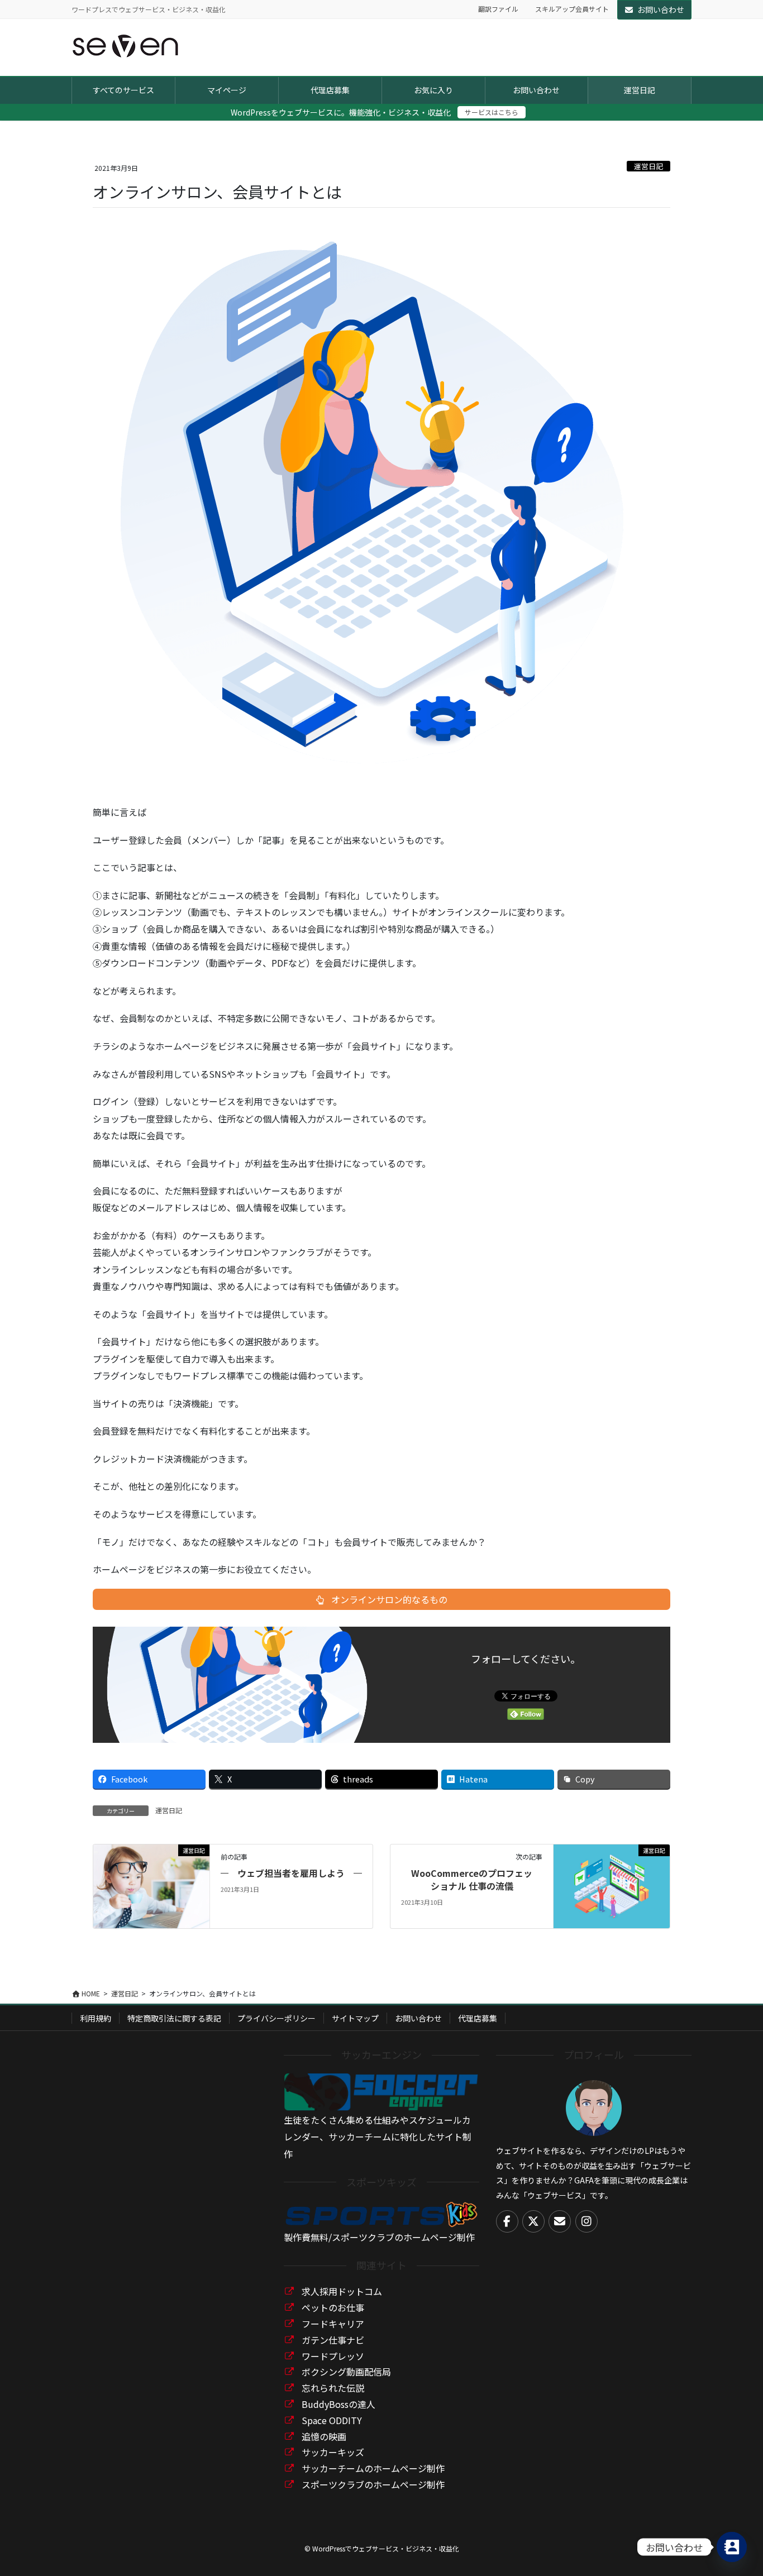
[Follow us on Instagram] (586, 2221)
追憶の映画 (324, 2436)
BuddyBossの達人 (338, 2404)
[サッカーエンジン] (381, 2091)
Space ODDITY (332, 2420)
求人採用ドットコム (342, 2291)
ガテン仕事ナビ (333, 2340)
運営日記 (648, 166)
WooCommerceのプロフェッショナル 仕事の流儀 (472, 1879)
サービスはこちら (492, 112)
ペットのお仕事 (333, 2307)
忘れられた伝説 (333, 2388)
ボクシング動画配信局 (346, 2372)
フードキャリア (333, 2324)
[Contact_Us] (732, 2547)
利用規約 (96, 2018)
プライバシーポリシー (276, 2018)
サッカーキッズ (333, 2452)
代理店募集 (478, 2018)
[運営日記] (151, 1885)
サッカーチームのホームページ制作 (373, 2468)
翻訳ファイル (498, 9)
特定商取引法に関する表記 (174, 2018)
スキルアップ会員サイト (572, 9)
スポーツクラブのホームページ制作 (373, 2484)
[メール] (560, 2221)
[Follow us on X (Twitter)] (533, 2221)
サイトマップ (355, 2018)
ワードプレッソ (333, 2356)
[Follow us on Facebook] (507, 2221)
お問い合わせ (661, 9)
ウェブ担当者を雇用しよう (291, 1873)
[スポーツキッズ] (381, 2213)
